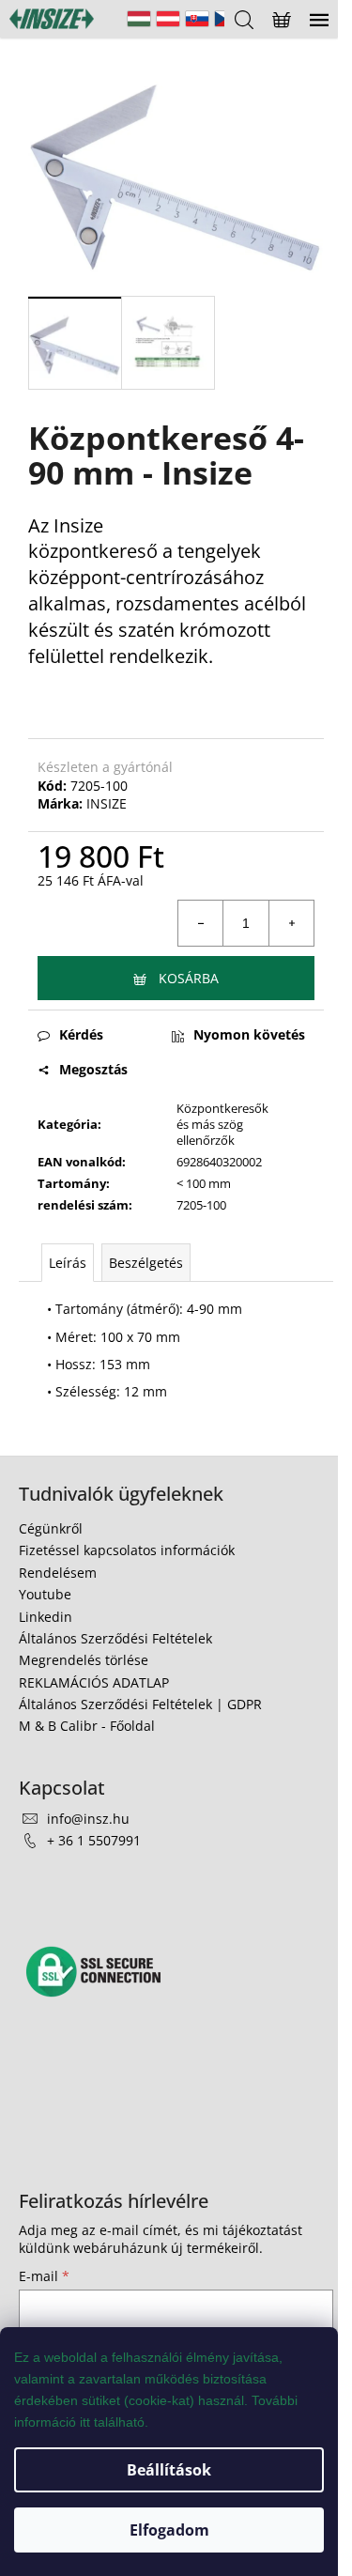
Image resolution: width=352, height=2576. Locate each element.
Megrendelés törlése (84, 1660)
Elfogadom (169, 2530)
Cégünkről (51, 1528)
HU (139, 19)
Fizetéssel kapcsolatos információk (127, 1550)
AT (168, 19)
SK (197, 19)
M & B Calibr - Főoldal (87, 1726)
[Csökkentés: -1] (201, 923)
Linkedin (46, 1617)
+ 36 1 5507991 (94, 1840)
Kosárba (189, 978)
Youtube (45, 1594)
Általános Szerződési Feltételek (115, 1638)
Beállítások (169, 2470)
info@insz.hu (88, 1819)
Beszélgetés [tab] (146, 1263)
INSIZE (107, 803)
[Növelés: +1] (291, 923)
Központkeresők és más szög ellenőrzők (222, 1124)
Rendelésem (58, 1573)
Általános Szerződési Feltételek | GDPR (140, 1704)
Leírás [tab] (68, 1263)
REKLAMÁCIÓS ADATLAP (94, 1682)
